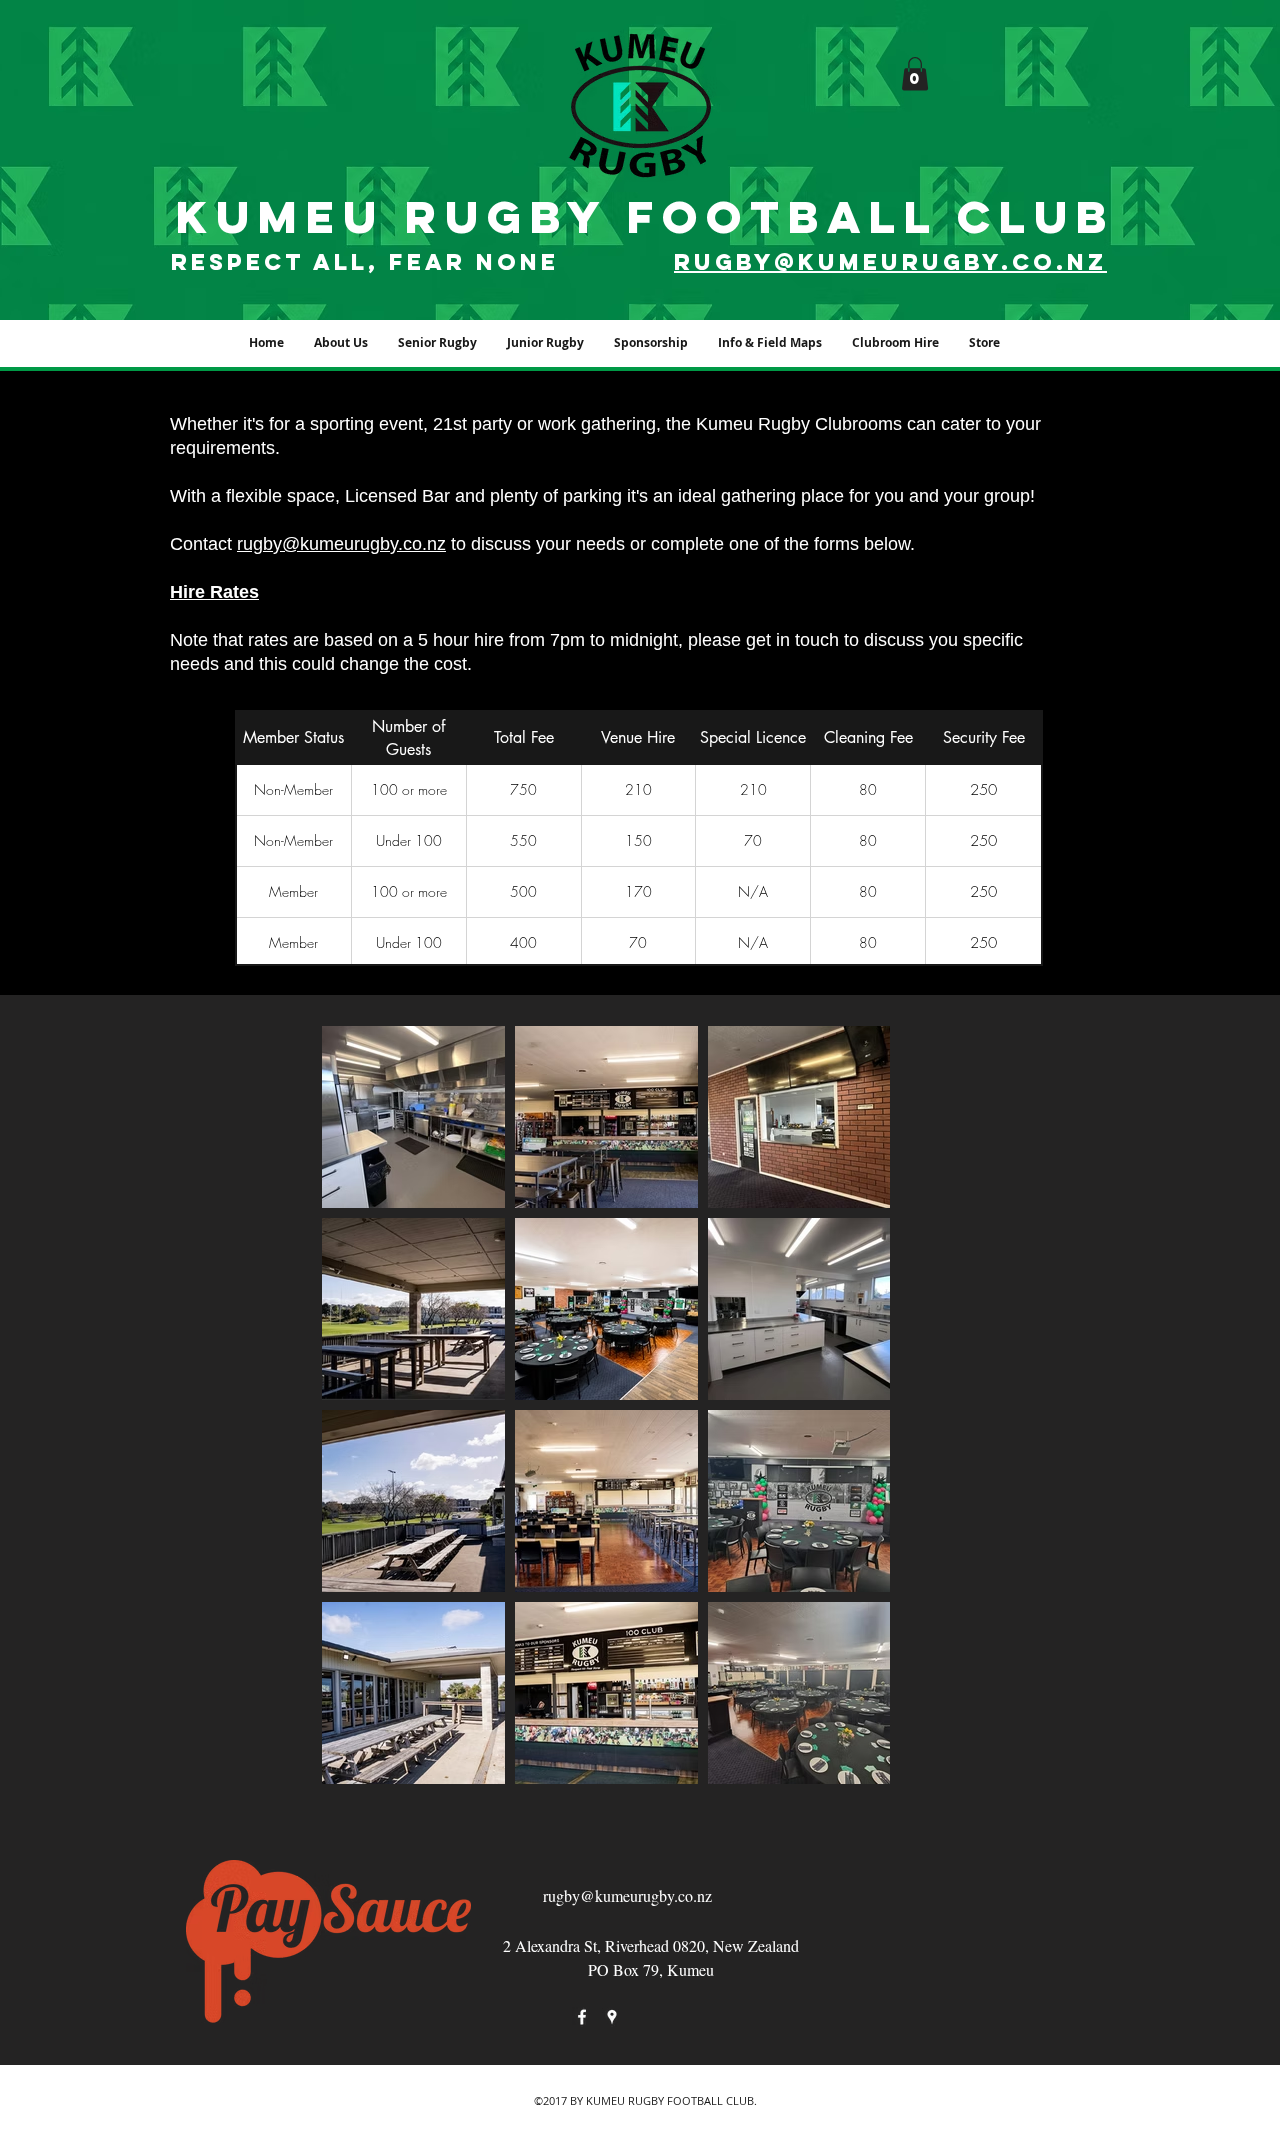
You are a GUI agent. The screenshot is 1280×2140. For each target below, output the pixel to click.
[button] (915, 73)
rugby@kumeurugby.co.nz (341, 544)
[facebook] (582, 2017)
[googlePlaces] (612, 2017)
